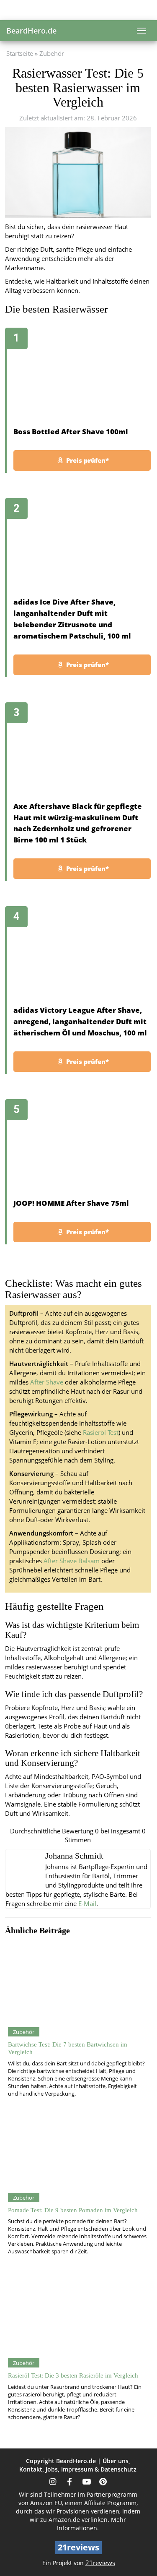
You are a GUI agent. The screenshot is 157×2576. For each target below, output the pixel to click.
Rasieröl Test (101, 1433)
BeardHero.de (31, 31)
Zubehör (52, 53)
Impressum (77, 2469)
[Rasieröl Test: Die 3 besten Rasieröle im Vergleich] (77, 2315)
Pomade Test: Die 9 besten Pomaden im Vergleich (73, 2210)
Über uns (116, 2461)
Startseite (20, 53)
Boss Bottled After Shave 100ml (71, 432)
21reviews (100, 2563)
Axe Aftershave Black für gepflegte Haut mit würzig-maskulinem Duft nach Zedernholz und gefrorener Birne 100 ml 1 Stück (78, 823)
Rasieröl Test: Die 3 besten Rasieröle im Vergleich (73, 2375)
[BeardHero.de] (78, 10)
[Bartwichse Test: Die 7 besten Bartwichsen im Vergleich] (77, 1984)
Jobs (52, 2469)
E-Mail (87, 1904)
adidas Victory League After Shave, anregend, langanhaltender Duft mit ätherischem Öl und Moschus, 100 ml (80, 1021)
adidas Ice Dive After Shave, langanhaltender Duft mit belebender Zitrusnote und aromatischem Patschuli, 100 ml (72, 619)
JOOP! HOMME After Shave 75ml (71, 1203)
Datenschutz (118, 2469)
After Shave (47, 1382)
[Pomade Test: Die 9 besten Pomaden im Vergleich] (77, 2150)
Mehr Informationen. (91, 2524)
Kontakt (31, 2469)
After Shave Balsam (72, 1561)
